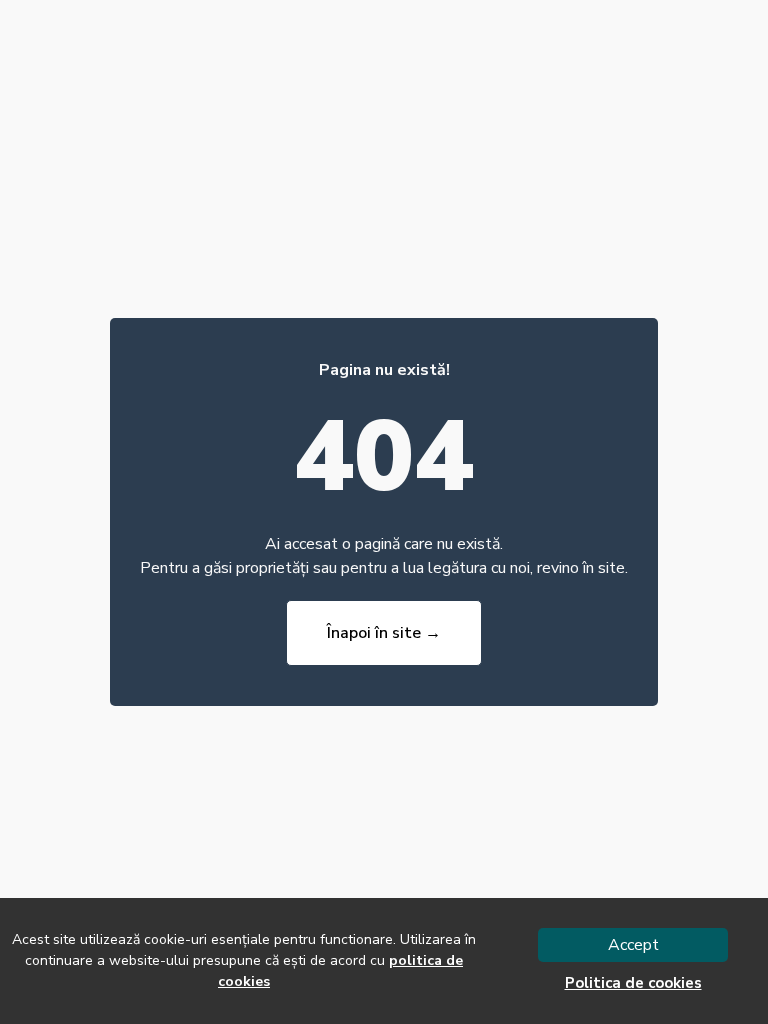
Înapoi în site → (384, 633)
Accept (633, 945)
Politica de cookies (633, 983)
